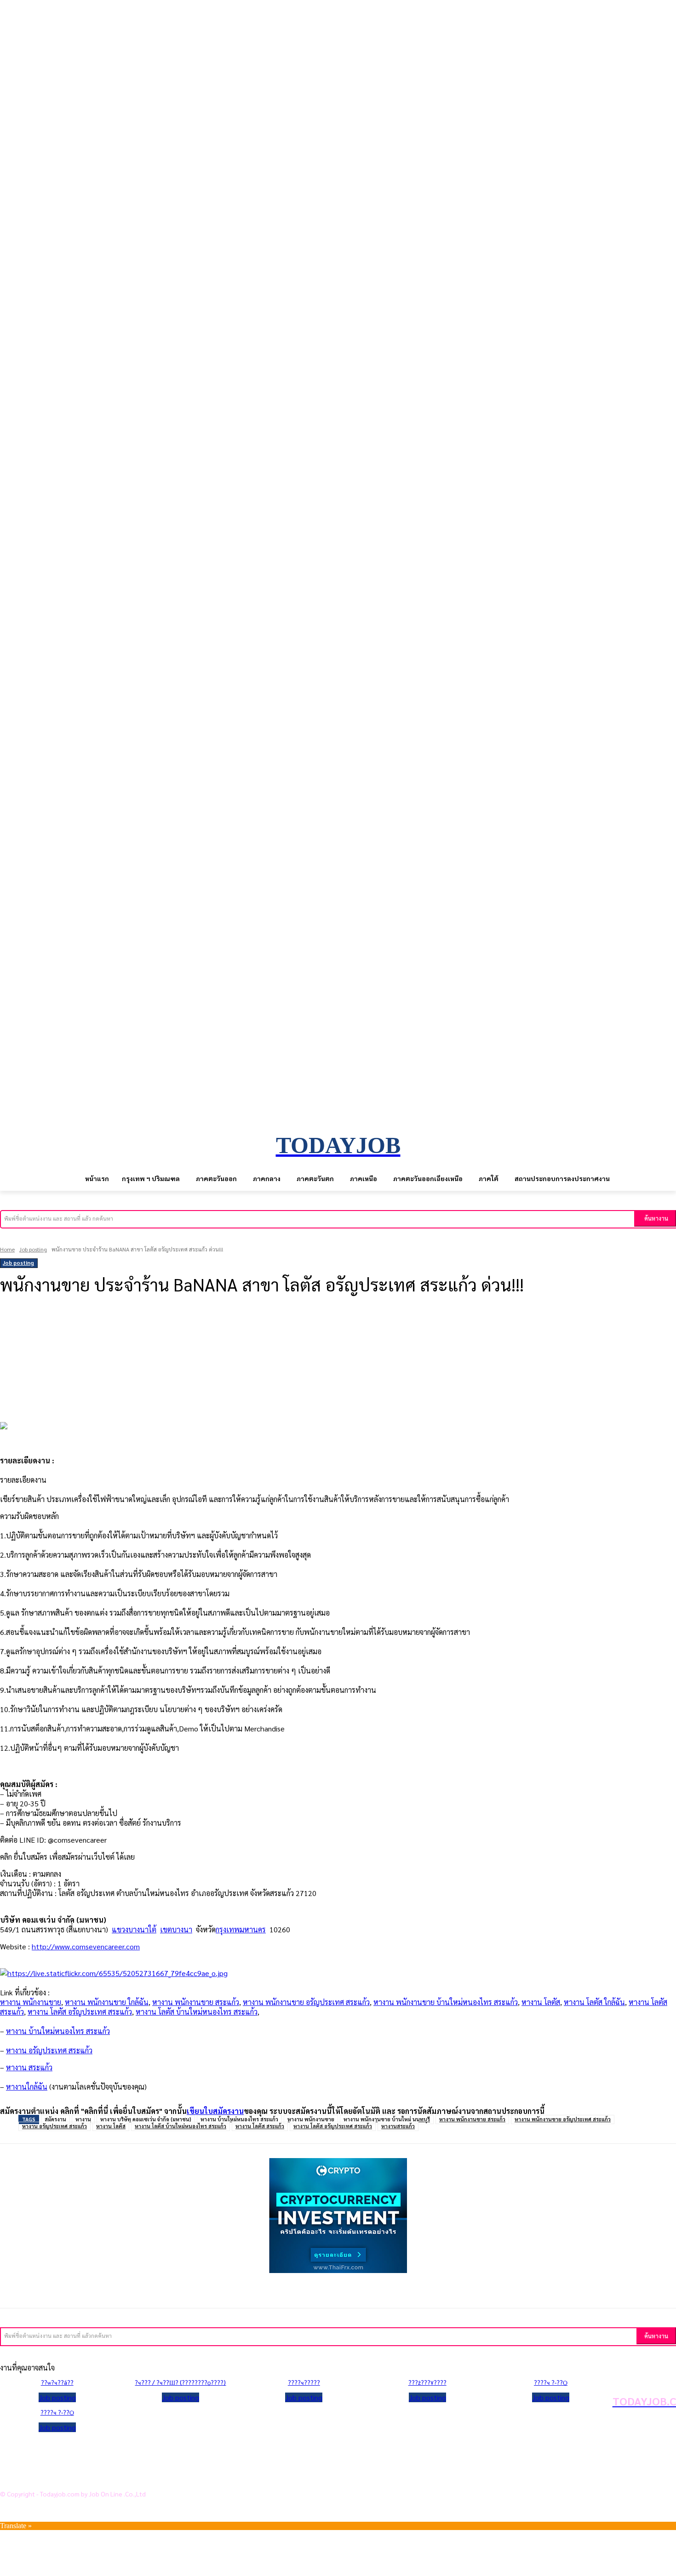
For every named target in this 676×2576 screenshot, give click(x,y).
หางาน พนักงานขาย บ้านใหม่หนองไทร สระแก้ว (446, 2002)
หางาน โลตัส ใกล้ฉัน (594, 2002)
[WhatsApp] (187, 1335)
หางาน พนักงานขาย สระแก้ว (196, 2002)
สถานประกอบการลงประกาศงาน (66, 2477)
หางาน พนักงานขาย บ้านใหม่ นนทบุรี (387, 2119)
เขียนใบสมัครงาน (215, 2111)
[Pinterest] (153, 1335)
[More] (221, 1335)
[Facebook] (85, 1335)
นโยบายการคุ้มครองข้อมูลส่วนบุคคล (73, 2448)
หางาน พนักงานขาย (31, 2002)
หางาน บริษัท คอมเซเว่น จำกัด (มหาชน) (146, 2119)
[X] (119, 1335)
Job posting (33, 1249)
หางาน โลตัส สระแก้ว (260, 2126)
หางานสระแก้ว (398, 2126)
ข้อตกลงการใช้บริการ (50, 2462)
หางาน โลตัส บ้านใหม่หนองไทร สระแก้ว (197, 2012)
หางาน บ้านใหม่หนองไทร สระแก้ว (239, 2119)
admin (14, 1311)
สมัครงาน (55, 2119)
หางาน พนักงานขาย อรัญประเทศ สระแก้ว (306, 2002)
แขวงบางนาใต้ (134, 1929)
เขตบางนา (176, 1929)
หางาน (83, 2119)
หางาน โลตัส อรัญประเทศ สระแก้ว (80, 2012)
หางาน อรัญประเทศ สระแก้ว (54, 2126)
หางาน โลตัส (541, 2002)
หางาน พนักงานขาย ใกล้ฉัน (107, 2002)
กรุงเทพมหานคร (241, 1929)
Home (7, 1249)
